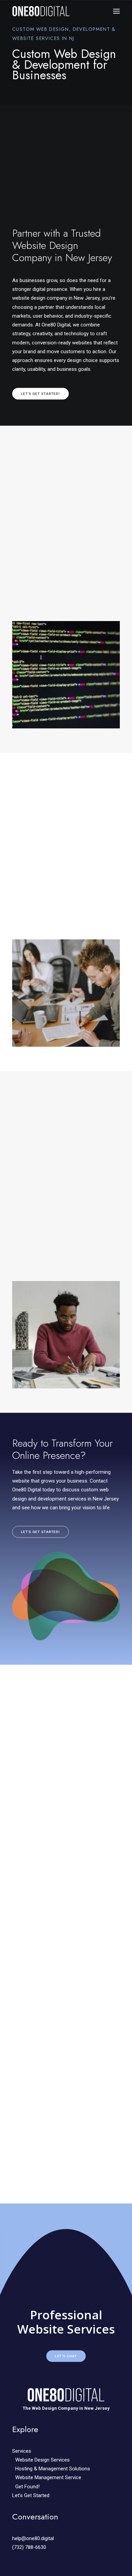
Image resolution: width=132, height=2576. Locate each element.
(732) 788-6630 (29, 2547)
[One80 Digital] (41, 11)
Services (22, 2451)
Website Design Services (42, 2460)
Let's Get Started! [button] (41, 393)
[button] (116, 11)
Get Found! (27, 2487)
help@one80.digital (33, 2538)
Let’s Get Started (31, 2495)
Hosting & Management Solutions (53, 2469)
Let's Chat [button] (66, 2356)
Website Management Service (48, 2477)
